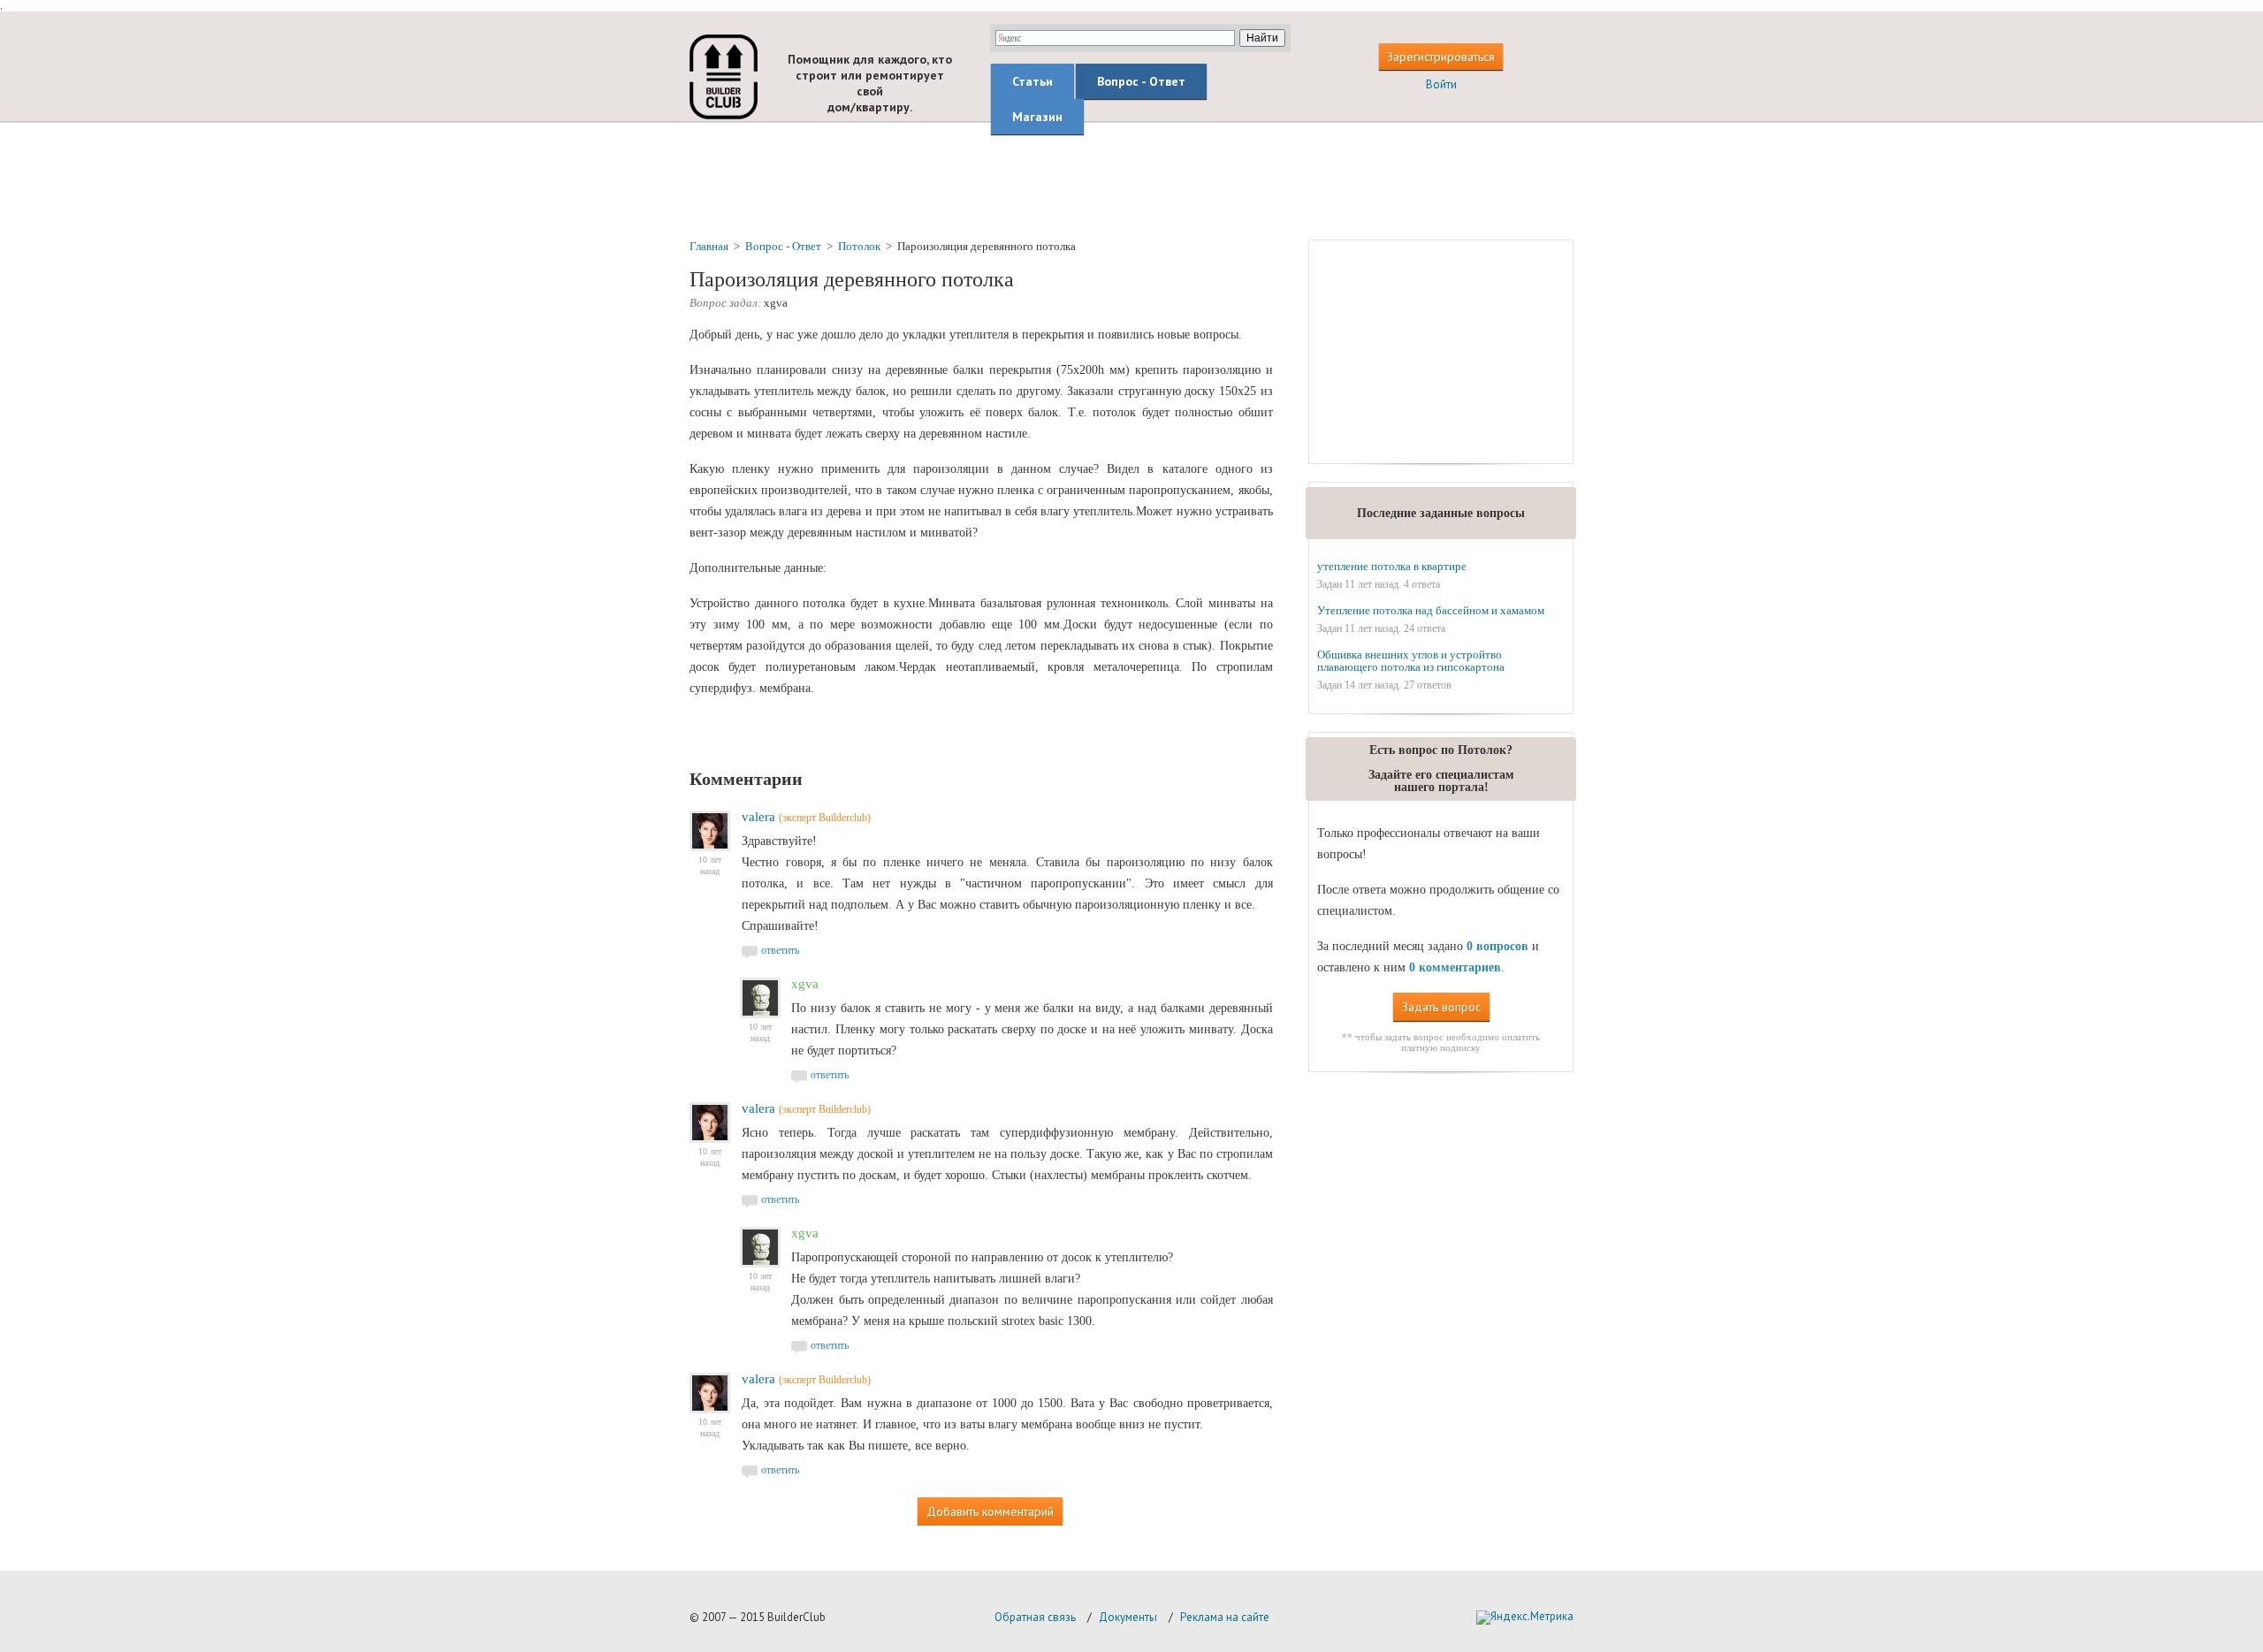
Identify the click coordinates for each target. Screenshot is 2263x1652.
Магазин (1037, 117)
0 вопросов (1497, 946)
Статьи (1032, 81)
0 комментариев (1455, 967)
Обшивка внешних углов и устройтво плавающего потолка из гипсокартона (1411, 661)
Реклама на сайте (1225, 1617)
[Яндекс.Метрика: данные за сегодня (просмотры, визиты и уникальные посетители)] (1525, 1618)
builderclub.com (724, 77)
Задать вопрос (1441, 1007)
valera (758, 817)
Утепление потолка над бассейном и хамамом (1431, 610)
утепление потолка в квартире (1392, 566)
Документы (1128, 1617)
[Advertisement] (1131, 179)
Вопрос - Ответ (1141, 81)
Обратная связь (1035, 1617)
